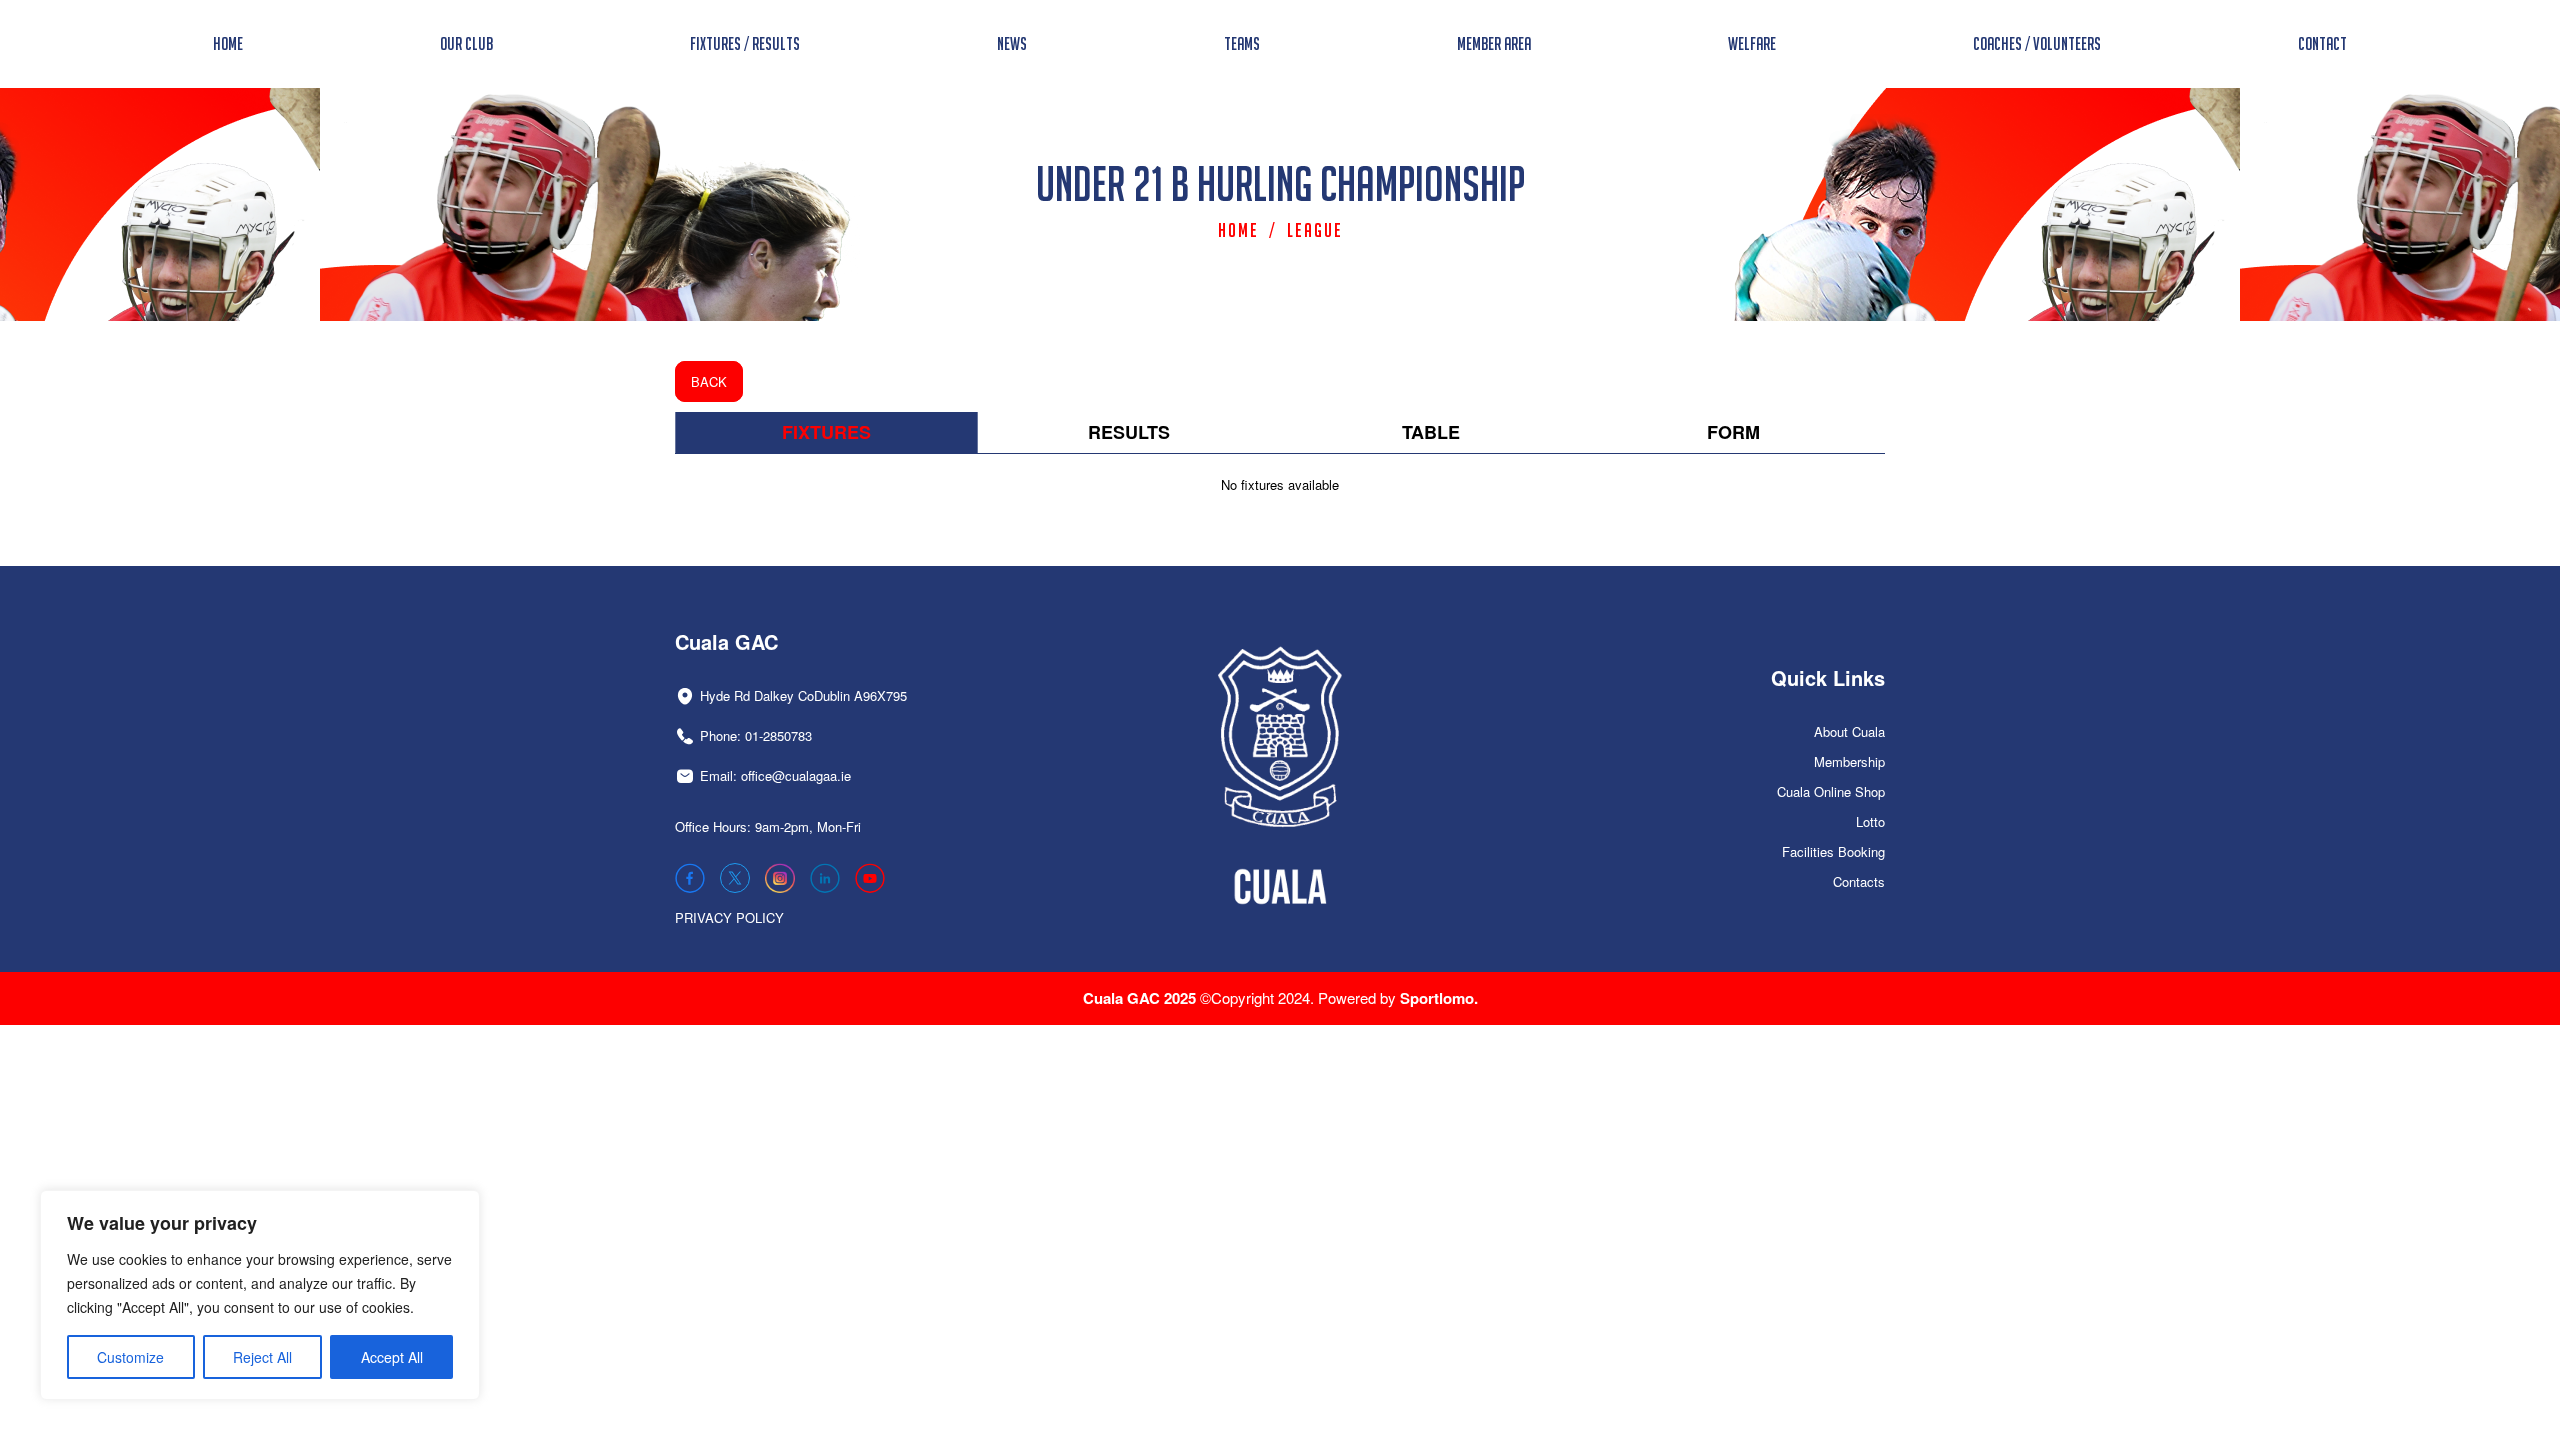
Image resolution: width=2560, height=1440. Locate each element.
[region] (260, 1295)
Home (1238, 230)
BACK (709, 381)
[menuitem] (228, 44)
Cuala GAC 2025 (1141, 998)
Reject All (262, 1357)
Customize (130, 1357)
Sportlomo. (1439, 998)
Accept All (392, 1357)
